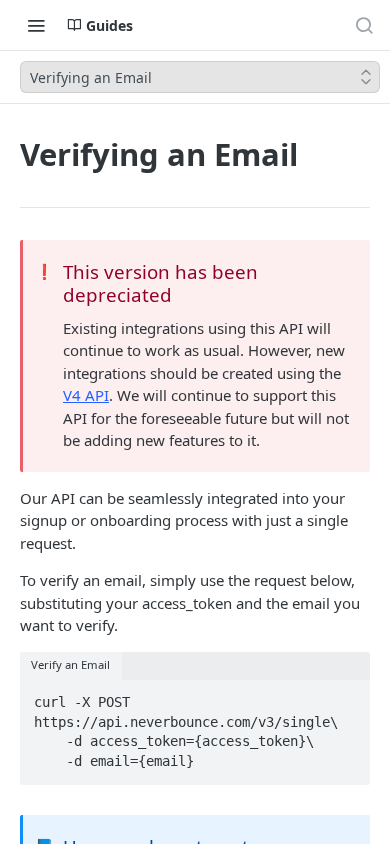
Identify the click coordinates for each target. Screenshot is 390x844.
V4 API (86, 395)
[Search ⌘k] (364, 25)
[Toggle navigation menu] (36, 25)
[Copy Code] (346, 697)
